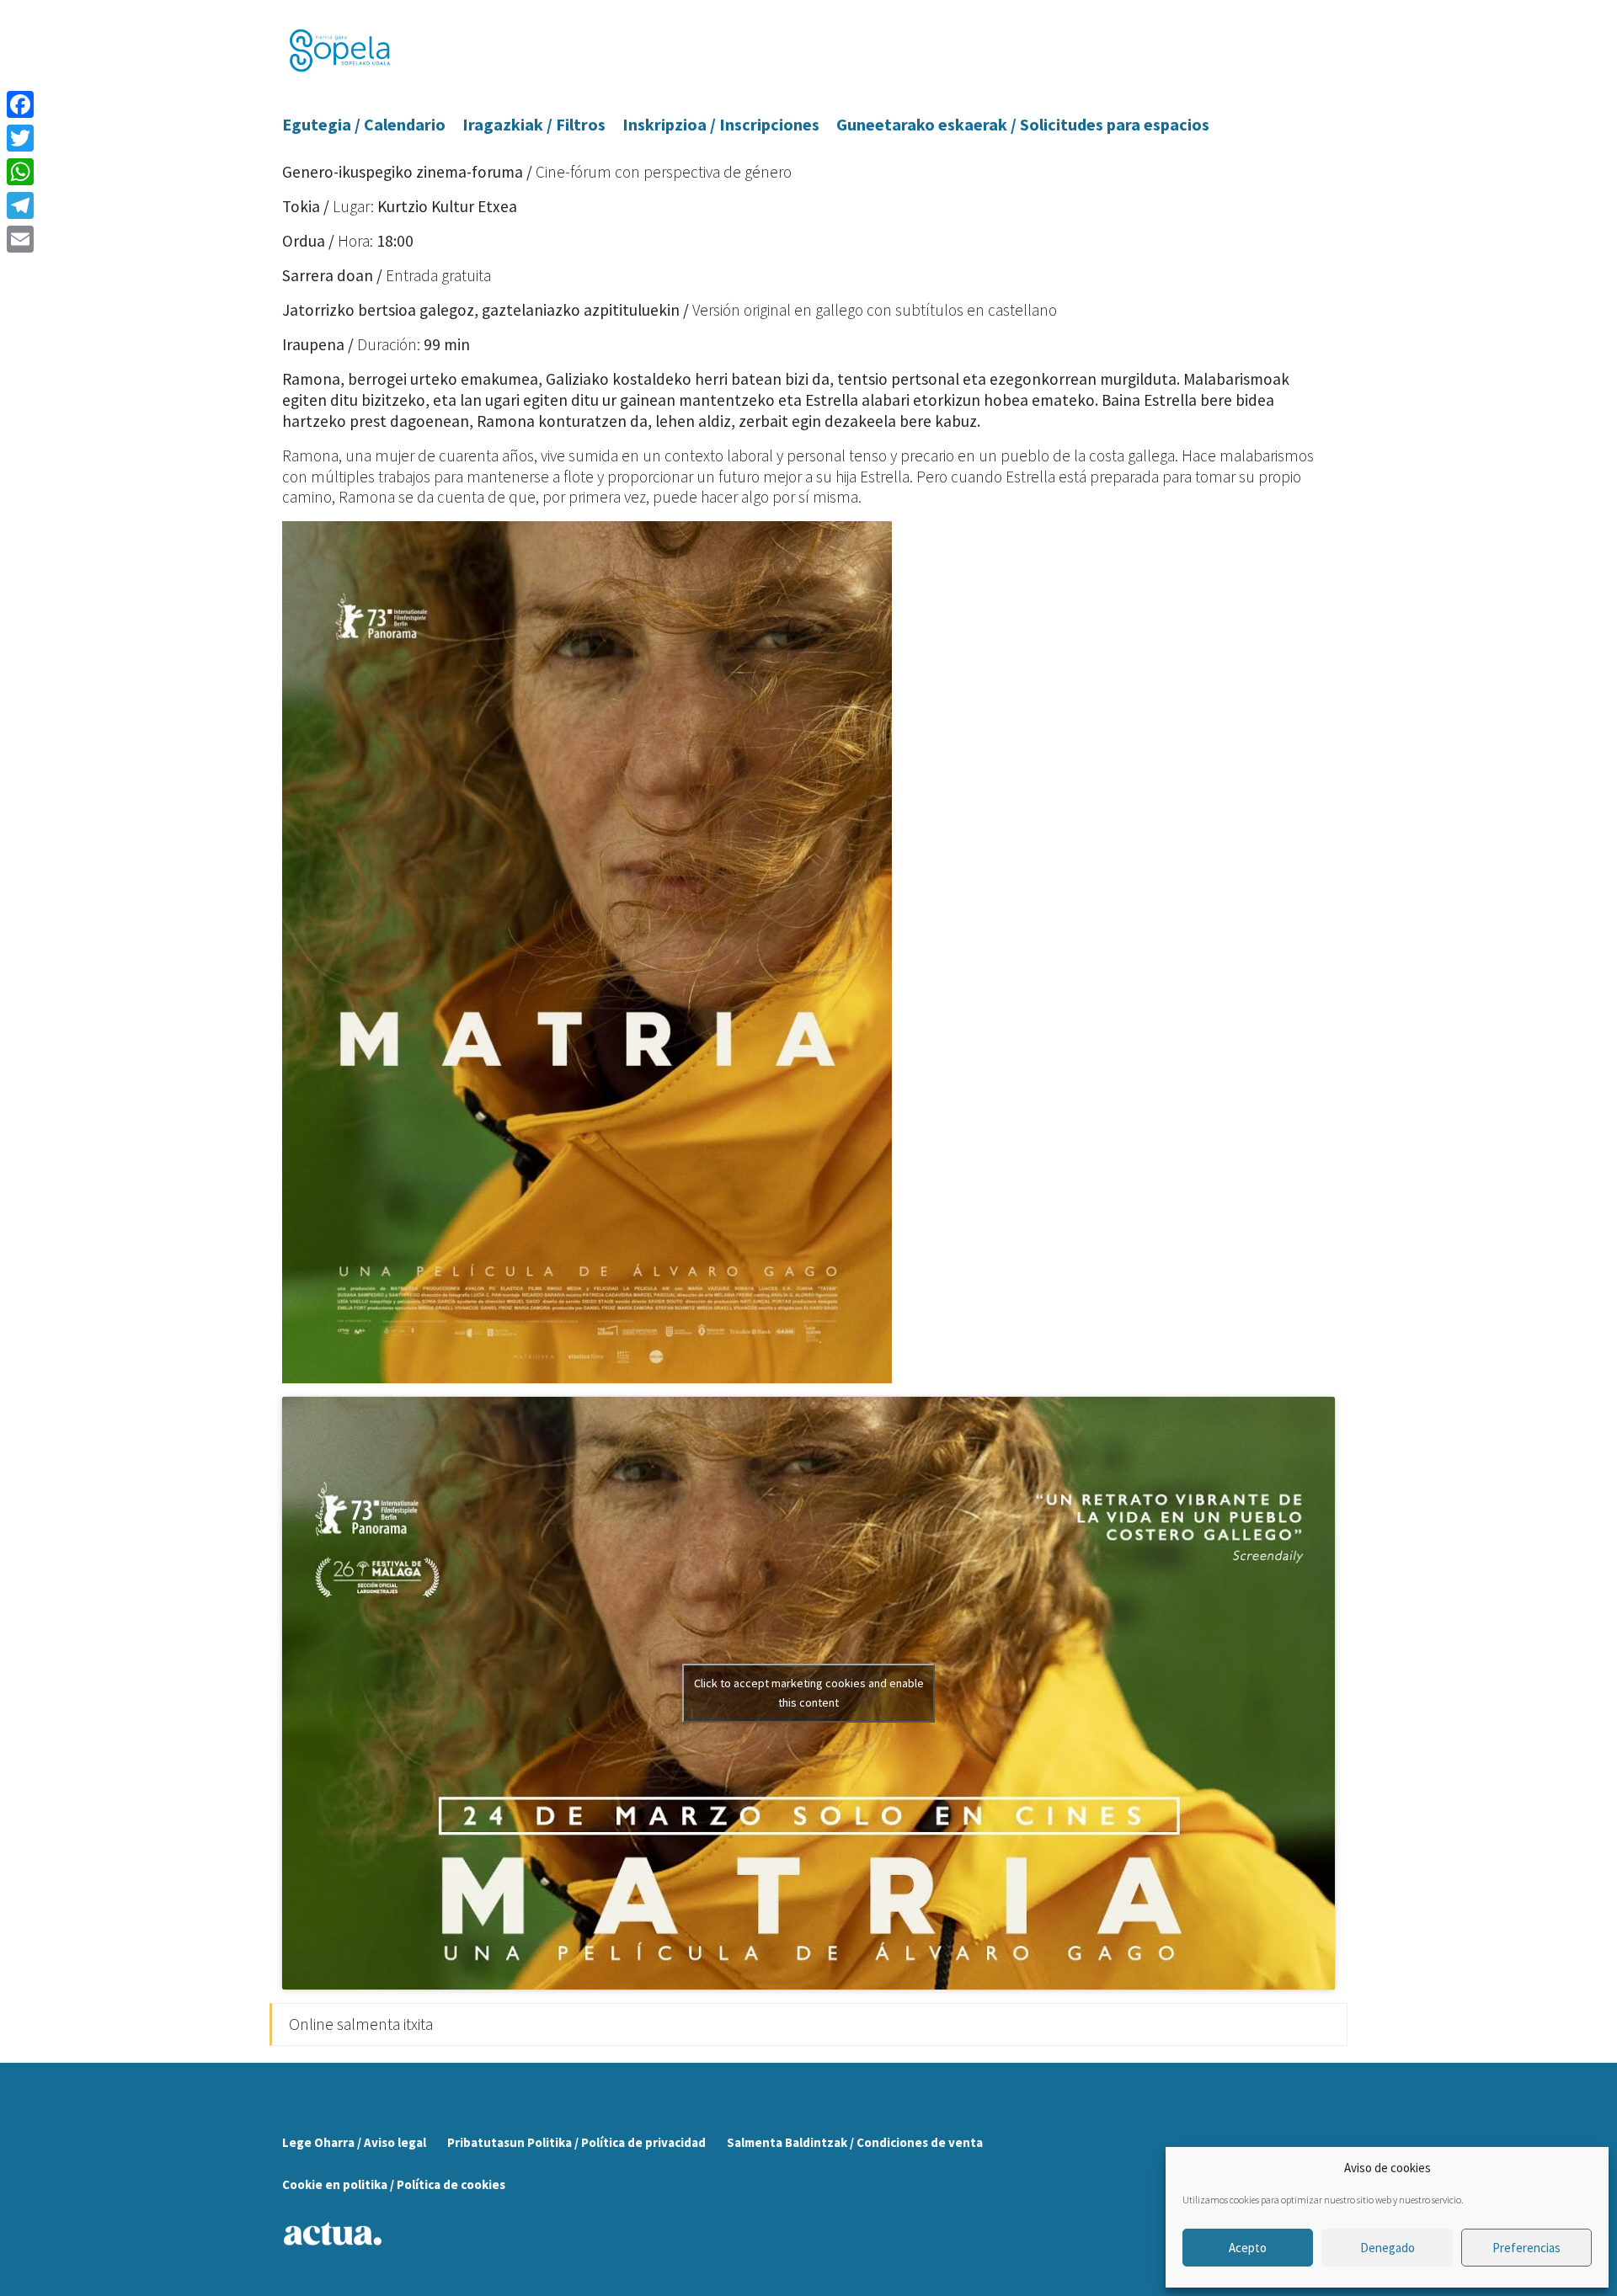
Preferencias (1526, 2248)
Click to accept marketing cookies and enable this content (809, 1693)
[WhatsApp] (20, 172)
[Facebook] (20, 104)
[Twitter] (20, 138)
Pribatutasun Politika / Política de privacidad (576, 2142)
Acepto (1248, 2248)
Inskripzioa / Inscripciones (721, 124)
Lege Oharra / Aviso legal (354, 2142)
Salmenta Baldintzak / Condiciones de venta (855, 2142)
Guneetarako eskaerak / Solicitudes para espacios (1023, 124)
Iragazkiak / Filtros (534, 124)
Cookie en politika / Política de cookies (394, 2184)
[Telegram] (20, 205)
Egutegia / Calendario (364, 124)
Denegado (1388, 2248)
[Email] (20, 239)
